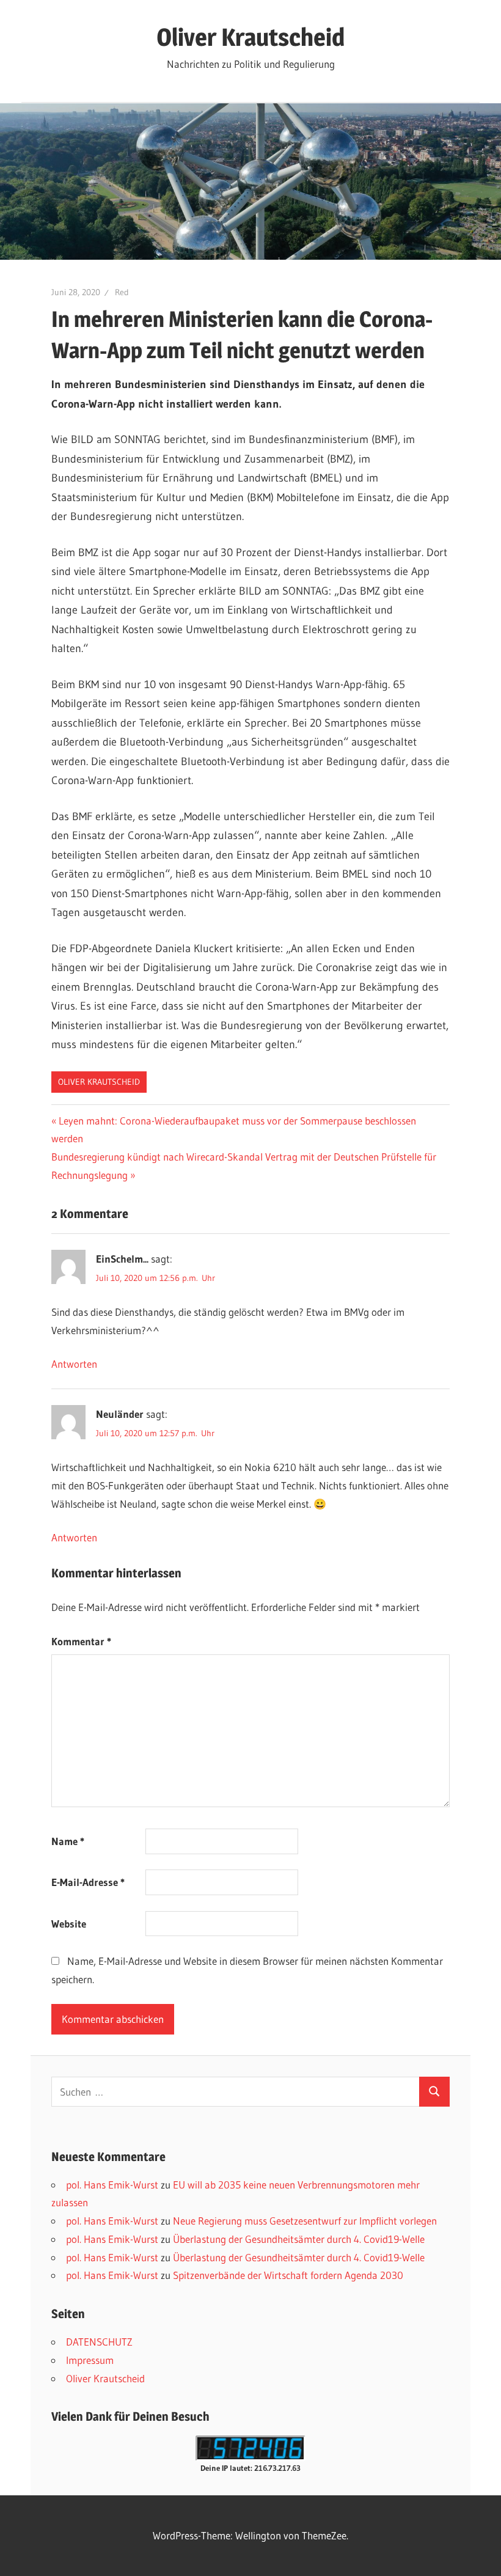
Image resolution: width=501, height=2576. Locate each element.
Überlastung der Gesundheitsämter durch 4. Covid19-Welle (299, 2239)
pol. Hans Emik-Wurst (112, 2185)
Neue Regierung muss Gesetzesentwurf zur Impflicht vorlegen (305, 2221)
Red (122, 292)
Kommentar (81, 1641)
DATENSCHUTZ (99, 2342)
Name (68, 1841)
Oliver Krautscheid (250, 37)
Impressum (90, 2360)
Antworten (74, 1364)
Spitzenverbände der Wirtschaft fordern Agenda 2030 (288, 2275)
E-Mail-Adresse (88, 1882)
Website (69, 1924)
